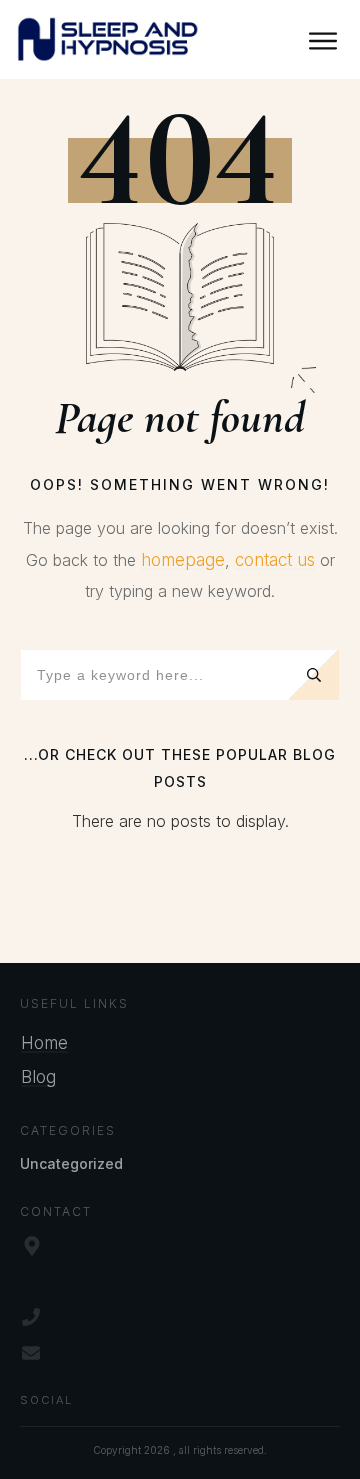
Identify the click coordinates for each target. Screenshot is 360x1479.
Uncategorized (71, 1163)
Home (44, 1043)
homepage (183, 560)
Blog (38, 1077)
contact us (275, 560)
